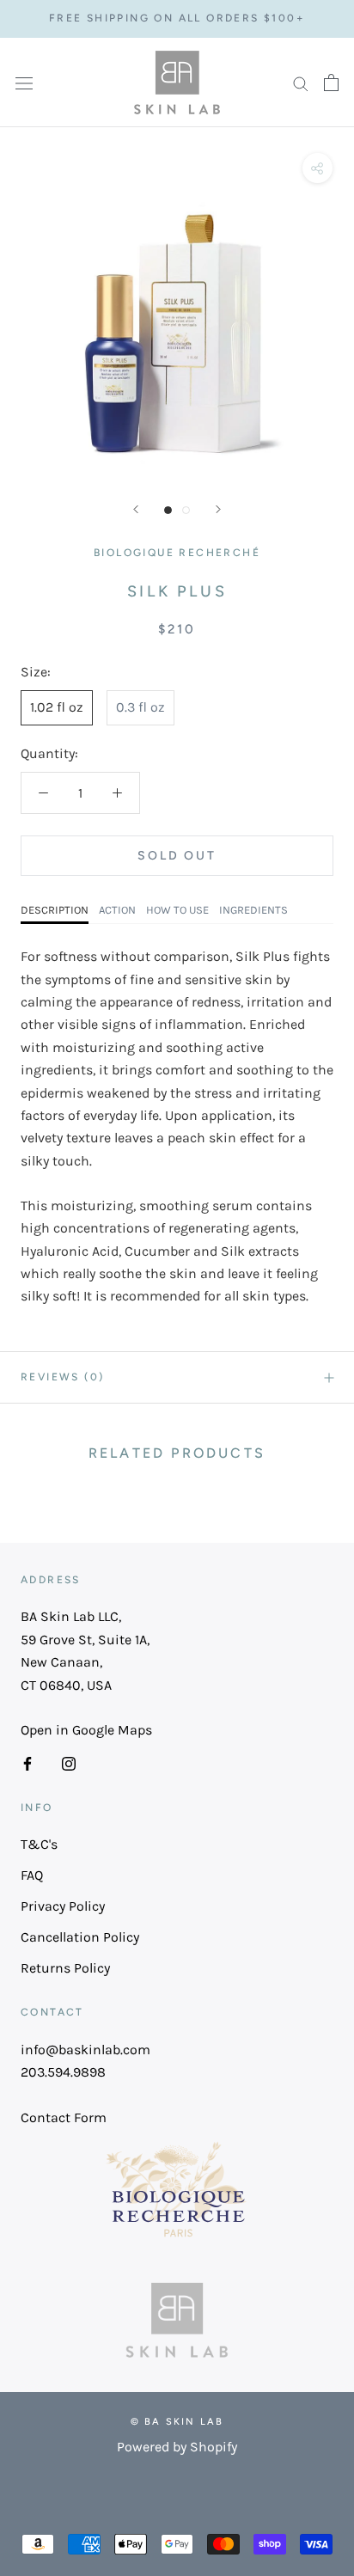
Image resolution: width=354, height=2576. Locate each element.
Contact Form (64, 2117)
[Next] (218, 509)
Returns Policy (65, 1968)
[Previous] (136, 509)
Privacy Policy (63, 1906)
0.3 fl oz (140, 707)
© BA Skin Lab (177, 2422)
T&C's (39, 1844)
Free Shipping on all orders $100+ (177, 18)
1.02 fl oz (57, 707)
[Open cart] (331, 83)
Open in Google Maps (86, 1730)
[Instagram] (69, 1763)
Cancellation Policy (80, 1937)
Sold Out (177, 856)
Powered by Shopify (177, 2447)
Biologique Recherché (177, 553)
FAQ (32, 1875)
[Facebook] (27, 1763)
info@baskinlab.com (85, 2050)
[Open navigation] (24, 83)
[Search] (301, 83)
